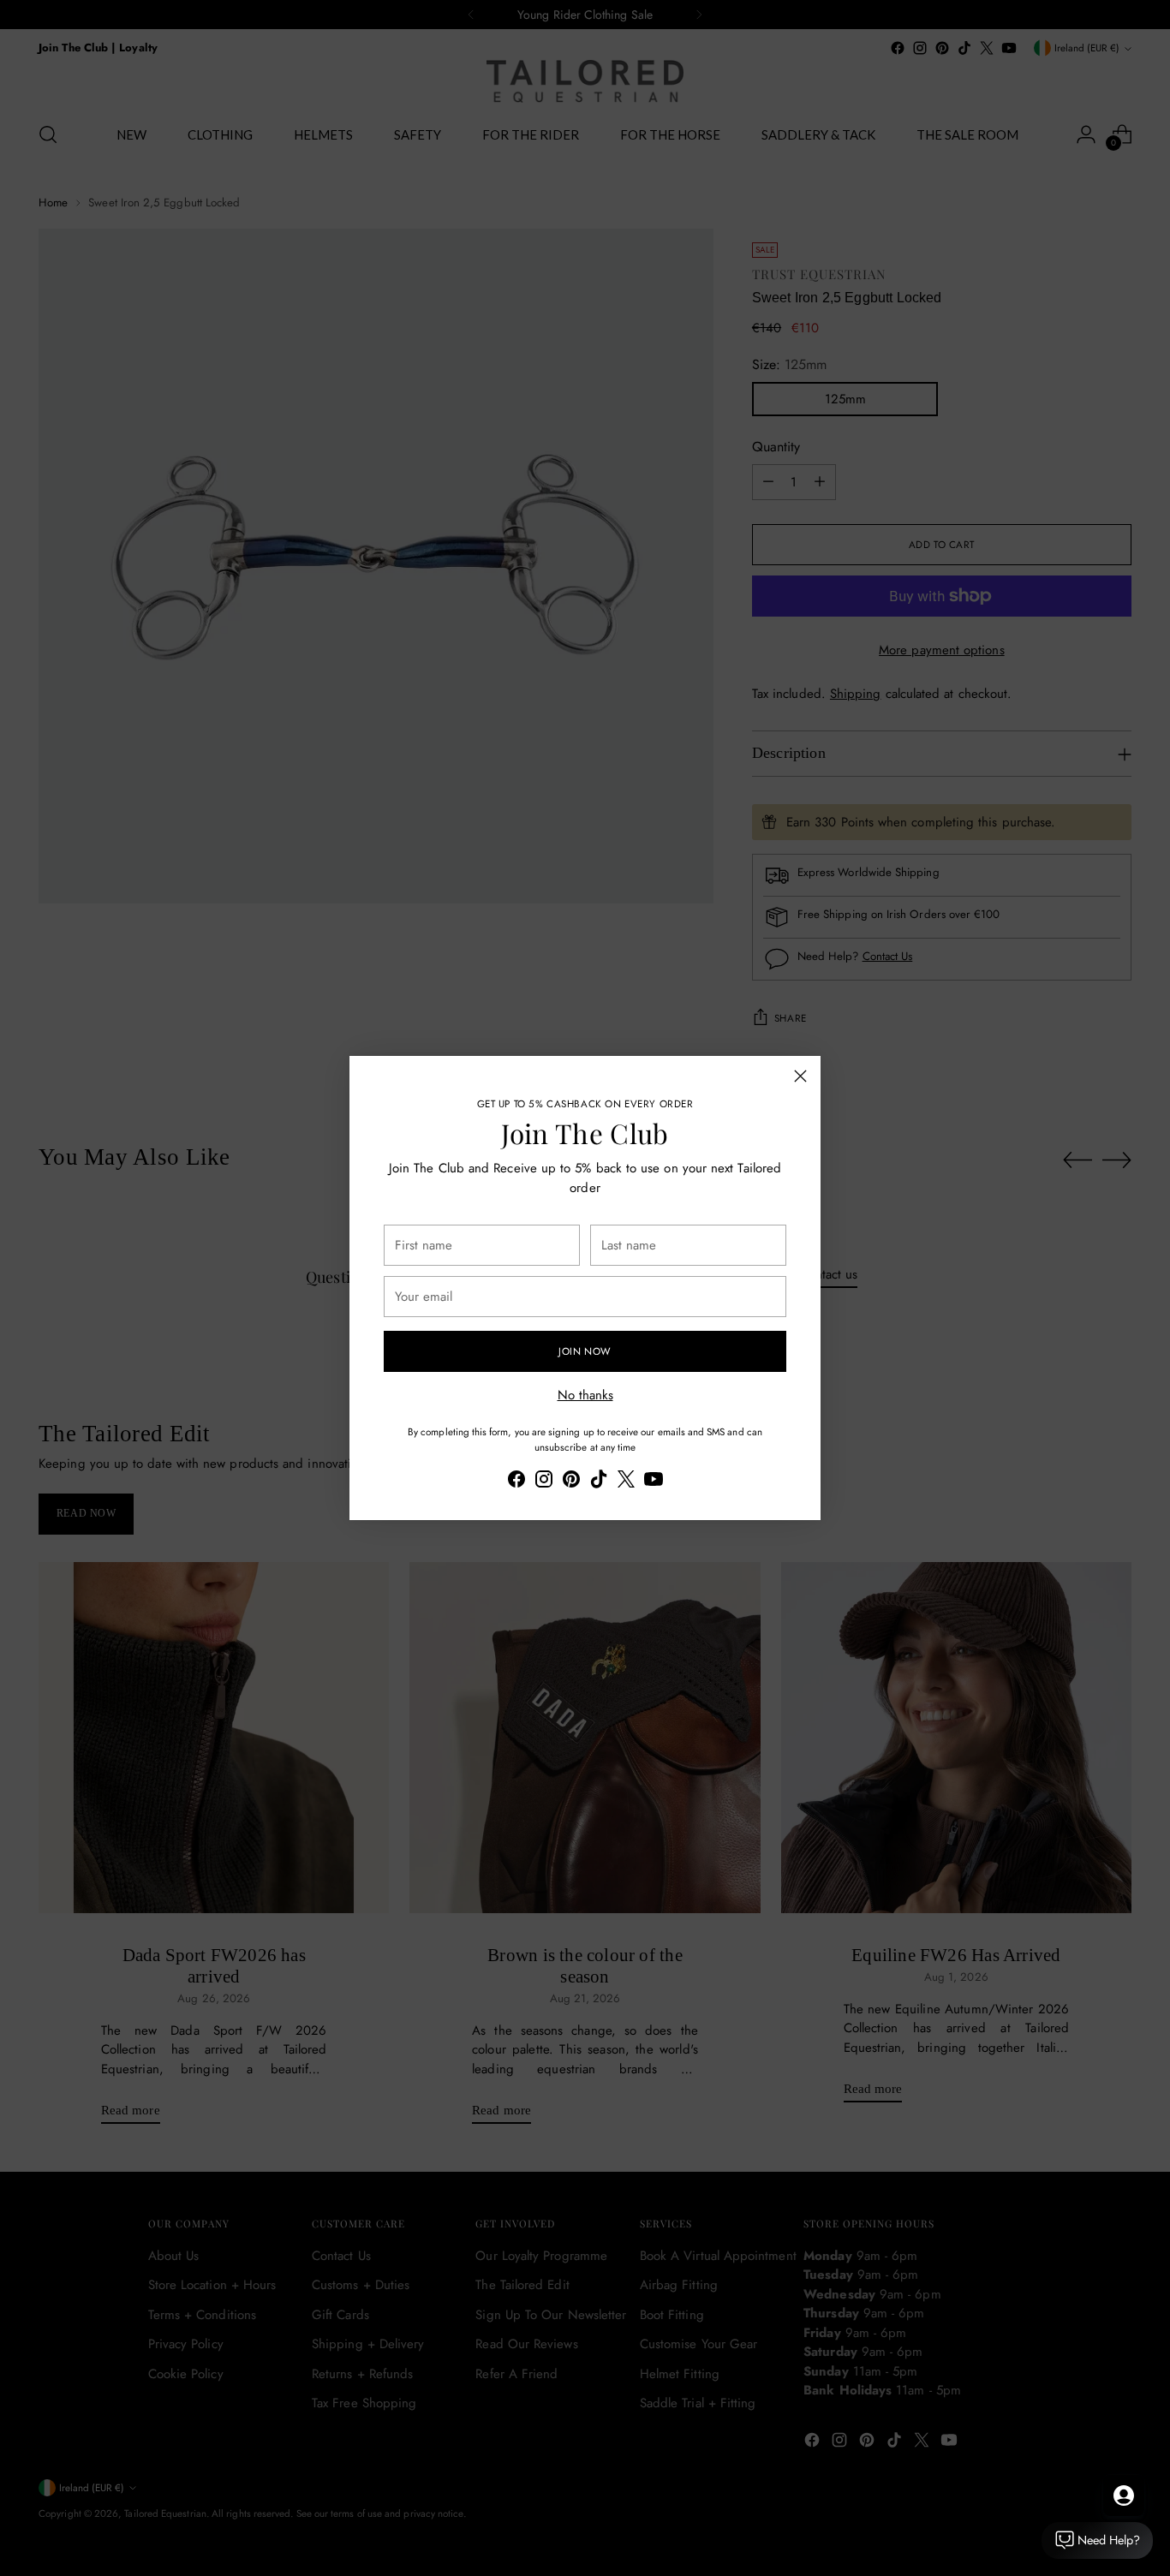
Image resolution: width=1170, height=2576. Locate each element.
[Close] (800, 1076)
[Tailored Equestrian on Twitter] (626, 1482)
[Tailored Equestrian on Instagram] (544, 1482)
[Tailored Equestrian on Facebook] (516, 1482)
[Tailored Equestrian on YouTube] (654, 1482)
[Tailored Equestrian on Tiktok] (599, 1482)
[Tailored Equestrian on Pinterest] (571, 1482)
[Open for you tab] (1124, 2495)
